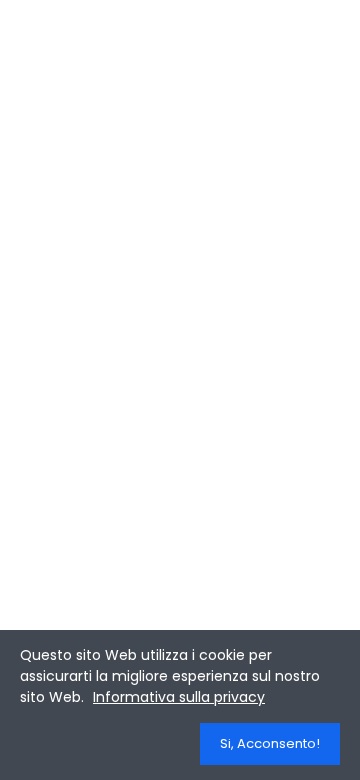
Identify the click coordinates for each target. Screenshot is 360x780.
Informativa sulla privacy (179, 697)
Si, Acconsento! (270, 743)
